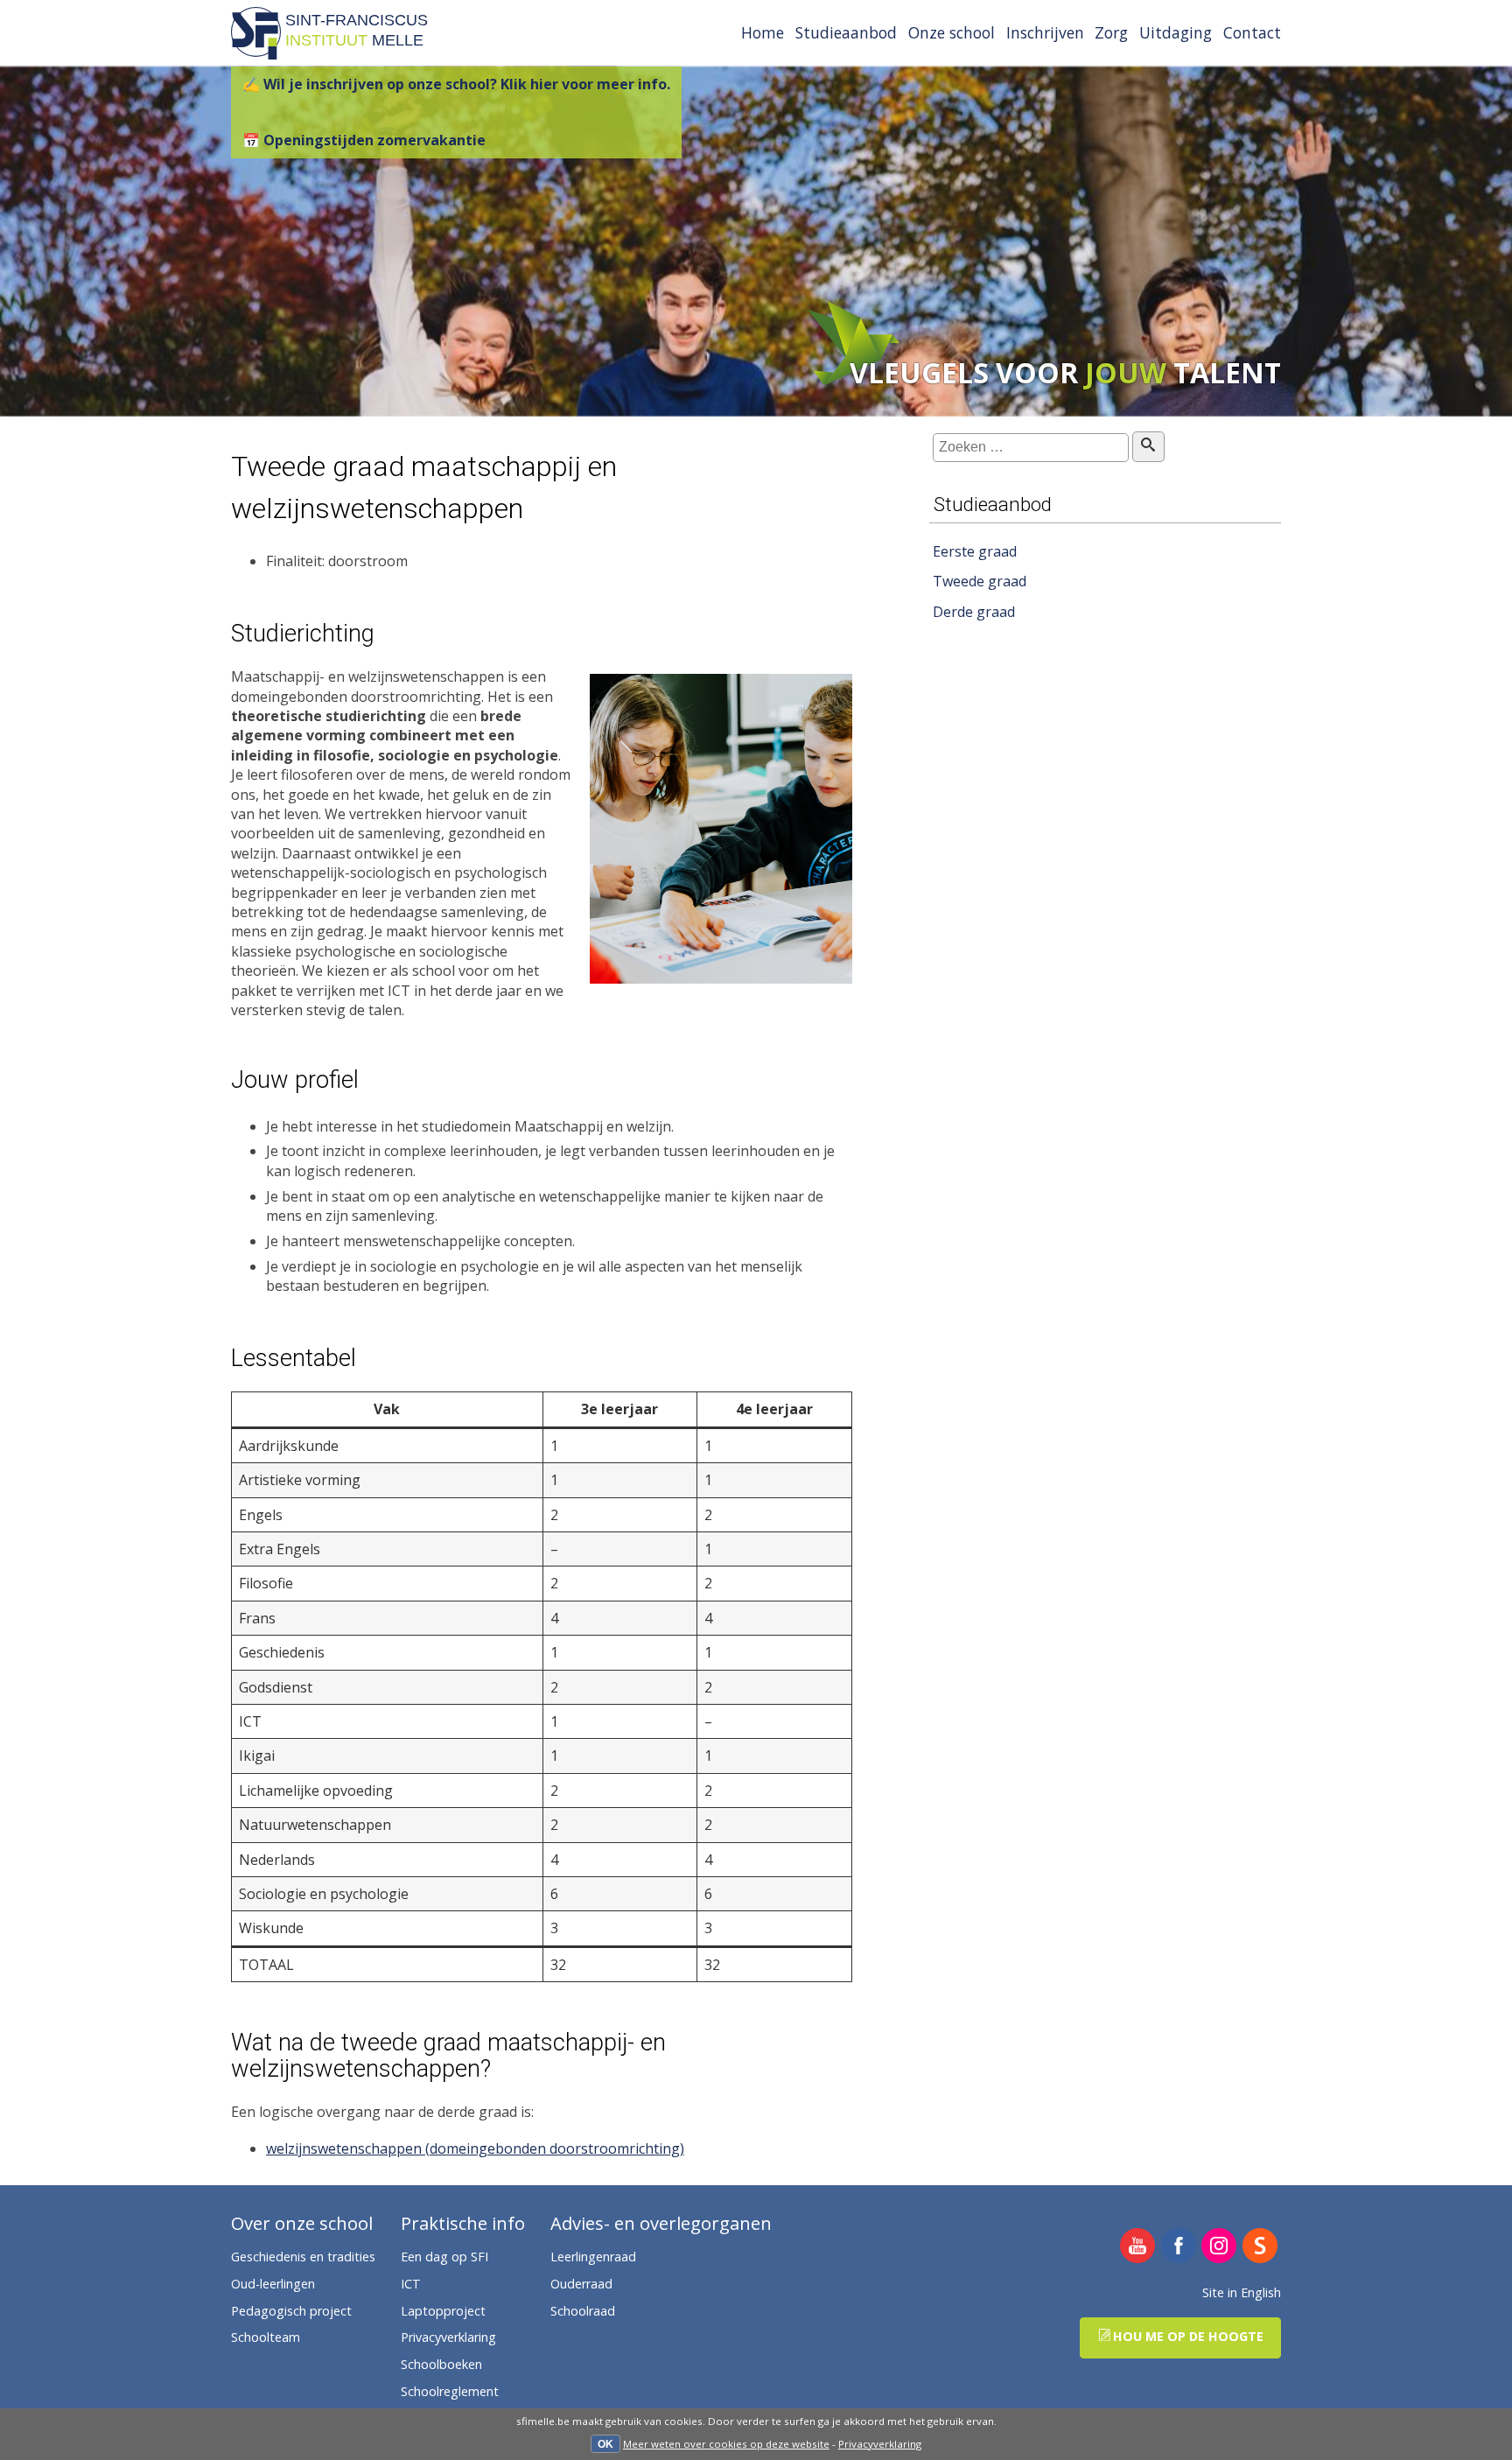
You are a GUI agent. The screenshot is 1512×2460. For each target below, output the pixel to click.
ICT (411, 2284)
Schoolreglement (450, 2391)
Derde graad (974, 612)
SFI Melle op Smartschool (1260, 2247)
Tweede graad (980, 581)
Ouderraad (581, 2284)
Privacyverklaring (880, 2444)
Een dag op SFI (444, 2257)
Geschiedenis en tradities (303, 2257)
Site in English (1242, 2292)
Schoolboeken (441, 2364)
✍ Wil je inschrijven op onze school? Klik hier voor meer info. (456, 84)
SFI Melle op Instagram (1219, 2247)
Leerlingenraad (593, 2257)
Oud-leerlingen (273, 2284)
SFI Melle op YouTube (1138, 2247)
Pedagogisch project (291, 2311)
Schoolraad (583, 2311)
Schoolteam (266, 2337)
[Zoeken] (1148, 446)
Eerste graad (975, 550)
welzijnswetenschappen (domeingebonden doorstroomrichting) (475, 2148)
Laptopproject (443, 2311)
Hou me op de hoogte (1188, 2336)
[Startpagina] (256, 54)
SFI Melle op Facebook (1179, 2247)
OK (605, 2444)
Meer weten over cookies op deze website (726, 2444)
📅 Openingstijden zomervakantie (364, 140)
